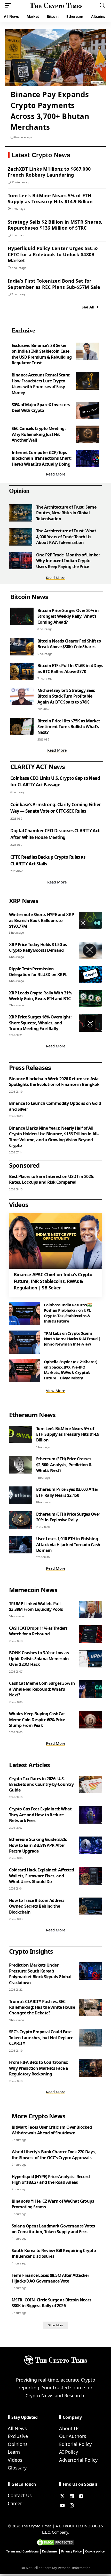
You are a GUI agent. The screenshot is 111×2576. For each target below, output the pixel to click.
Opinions (18, 2444)
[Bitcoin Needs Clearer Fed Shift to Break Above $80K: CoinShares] (22, 647)
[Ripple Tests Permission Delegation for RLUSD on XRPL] (90, 975)
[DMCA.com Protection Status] (55, 2542)
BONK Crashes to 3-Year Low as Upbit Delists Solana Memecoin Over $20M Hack (39, 1659)
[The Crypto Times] (56, 5)
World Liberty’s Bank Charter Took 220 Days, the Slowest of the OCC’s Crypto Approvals (54, 2155)
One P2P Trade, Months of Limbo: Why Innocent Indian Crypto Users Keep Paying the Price (68, 561)
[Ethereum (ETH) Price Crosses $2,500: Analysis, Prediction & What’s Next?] (21, 1465)
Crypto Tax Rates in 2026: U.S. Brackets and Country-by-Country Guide (41, 1784)
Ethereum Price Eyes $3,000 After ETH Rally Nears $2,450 (67, 1492)
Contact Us (20, 2495)
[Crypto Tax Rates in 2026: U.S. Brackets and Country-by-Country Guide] (90, 1785)
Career (15, 2503)
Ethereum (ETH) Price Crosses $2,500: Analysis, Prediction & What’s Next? (64, 1465)
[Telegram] (81, 2496)
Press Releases (30, 1067)
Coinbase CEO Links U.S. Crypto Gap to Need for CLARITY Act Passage (55, 781)
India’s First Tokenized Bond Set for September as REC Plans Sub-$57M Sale (54, 284)
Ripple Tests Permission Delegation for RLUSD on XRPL (38, 972)
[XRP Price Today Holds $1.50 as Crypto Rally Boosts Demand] (90, 950)
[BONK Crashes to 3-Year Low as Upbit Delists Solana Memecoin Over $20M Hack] (90, 1659)
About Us (69, 2428)
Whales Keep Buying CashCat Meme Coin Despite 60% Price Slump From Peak (37, 1720)
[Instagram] (72, 2505)
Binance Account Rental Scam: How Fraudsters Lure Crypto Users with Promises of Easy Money (41, 384)
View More (55, 1391)
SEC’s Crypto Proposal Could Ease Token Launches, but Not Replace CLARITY (41, 2038)
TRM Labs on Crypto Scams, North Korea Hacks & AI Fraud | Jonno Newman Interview (72, 1339)
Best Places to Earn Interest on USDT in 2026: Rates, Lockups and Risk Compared (51, 1179)
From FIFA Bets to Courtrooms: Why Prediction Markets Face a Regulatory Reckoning (39, 2068)
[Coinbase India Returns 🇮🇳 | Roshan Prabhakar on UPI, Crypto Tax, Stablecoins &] (25, 1314)
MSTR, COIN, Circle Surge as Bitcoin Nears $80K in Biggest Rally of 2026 (51, 2303)
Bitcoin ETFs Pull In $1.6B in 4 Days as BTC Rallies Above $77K (70, 668)
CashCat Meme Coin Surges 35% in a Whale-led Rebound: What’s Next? (42, 1689)
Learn (14, 2452)
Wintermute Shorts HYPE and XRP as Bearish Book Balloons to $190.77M (42, 920)
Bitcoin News (29, 597)
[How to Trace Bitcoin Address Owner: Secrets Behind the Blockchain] (90, 1906)
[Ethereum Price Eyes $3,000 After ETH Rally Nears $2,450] (21, 1495)
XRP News (24, 901)
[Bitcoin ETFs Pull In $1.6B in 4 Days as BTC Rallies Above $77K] (22, 671)
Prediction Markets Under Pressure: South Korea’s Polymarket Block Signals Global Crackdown (40, 1974)
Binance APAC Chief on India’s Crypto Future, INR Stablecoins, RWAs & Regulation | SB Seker (53, 1281)
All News (17, 2428)
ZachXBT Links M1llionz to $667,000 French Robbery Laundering (49, 172)
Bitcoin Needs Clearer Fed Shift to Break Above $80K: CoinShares (69, 644)
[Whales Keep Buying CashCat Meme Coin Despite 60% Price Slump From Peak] (90, 1720)
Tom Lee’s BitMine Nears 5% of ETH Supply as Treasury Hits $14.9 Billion (50, 198)
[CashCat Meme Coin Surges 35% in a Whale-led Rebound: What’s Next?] (90, 1689)
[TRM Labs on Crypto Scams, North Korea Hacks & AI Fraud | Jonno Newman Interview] (25, 1342)
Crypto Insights (31, 1951)
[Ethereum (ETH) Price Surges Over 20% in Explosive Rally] (21, 1520)
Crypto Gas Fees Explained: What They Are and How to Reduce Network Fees (40, 1815)
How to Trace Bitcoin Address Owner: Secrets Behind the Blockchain (37, 1906)
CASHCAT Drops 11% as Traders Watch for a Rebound (38, 1631)
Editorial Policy (75, 2444)
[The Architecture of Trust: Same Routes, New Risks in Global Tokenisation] (21, 513)
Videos (15, 2460)
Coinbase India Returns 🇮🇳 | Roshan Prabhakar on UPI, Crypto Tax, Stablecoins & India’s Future (69, 1313)
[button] (10, 5)
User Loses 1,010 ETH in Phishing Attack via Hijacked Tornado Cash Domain (68, 1544)
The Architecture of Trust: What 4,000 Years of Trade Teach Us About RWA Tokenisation (66, 537)
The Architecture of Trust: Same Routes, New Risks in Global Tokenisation (66, 513)
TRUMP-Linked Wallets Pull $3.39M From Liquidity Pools (36, 1606)
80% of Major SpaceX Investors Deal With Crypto (41, 407)
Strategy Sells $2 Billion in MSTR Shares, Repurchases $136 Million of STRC (55, 225)
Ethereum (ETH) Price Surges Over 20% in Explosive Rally (68, 1517)
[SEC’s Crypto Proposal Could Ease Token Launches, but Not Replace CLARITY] (90, 2038)
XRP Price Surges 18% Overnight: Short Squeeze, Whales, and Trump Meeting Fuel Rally (40, 1023)
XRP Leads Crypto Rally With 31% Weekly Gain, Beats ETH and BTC (40, 996)
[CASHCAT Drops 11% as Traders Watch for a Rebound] (90, 1634)
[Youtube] (62, 2505)
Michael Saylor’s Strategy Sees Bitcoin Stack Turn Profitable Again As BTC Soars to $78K (66, 696)
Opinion (19, 491)
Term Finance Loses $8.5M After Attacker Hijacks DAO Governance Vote (50, 2278)
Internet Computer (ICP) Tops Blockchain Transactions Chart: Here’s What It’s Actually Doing (42, 458)
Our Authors (73, 2436)
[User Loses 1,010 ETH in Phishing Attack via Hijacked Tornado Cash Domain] (21, 1545)
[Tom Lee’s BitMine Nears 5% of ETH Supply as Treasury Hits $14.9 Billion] (21, 1434)
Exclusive (23, 330)
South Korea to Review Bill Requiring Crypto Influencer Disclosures (54, 2253)
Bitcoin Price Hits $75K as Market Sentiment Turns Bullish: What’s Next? (69, 727)
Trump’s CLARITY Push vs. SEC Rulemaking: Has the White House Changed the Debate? (42, 2007)
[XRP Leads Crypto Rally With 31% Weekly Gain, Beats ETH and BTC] (90, 999)
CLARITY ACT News (38, 766)
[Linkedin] (72, 2496)
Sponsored (24, 1165)
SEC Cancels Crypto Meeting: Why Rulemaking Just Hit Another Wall (39, 434)
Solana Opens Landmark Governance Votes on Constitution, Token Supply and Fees (53, 2229)
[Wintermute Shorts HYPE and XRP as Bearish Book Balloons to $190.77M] (90, 920)
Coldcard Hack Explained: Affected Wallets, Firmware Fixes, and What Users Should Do (42, 1876)
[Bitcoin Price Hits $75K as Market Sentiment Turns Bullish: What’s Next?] (22, 727)
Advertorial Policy (78, 2460)
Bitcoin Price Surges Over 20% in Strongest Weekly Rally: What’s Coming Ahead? (68, 616)
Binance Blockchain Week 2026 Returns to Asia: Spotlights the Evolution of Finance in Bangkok (54, 1082)
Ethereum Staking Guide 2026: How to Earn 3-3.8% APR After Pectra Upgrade (38, 1845)
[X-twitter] (62, 2496)
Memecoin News (33, 1590)
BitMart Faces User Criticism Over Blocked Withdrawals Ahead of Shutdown (52, 2130)
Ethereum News (32, 1415)
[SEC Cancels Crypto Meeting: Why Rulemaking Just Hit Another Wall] (88, 434)
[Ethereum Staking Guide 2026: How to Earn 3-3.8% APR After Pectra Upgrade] (90, 1845)
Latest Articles (29, 1765)
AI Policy (69, 2452)
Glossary (17, 2468)
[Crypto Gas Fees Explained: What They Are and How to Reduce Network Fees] (90, 1815)
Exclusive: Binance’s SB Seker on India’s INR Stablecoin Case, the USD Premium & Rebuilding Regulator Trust (42, 354)
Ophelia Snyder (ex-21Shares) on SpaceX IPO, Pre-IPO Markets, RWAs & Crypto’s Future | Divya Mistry (71, 1370)
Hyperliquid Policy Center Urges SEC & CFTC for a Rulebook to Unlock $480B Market (53, 254)
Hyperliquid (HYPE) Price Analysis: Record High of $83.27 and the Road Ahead (51, 2179)
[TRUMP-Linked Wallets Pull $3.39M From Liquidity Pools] (90, 1610)
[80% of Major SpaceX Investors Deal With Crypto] (88, 411)
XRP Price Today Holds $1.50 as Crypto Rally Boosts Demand (38, 947)
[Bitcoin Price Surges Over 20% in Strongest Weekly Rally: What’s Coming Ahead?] (22, 616)
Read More (56, 474)
